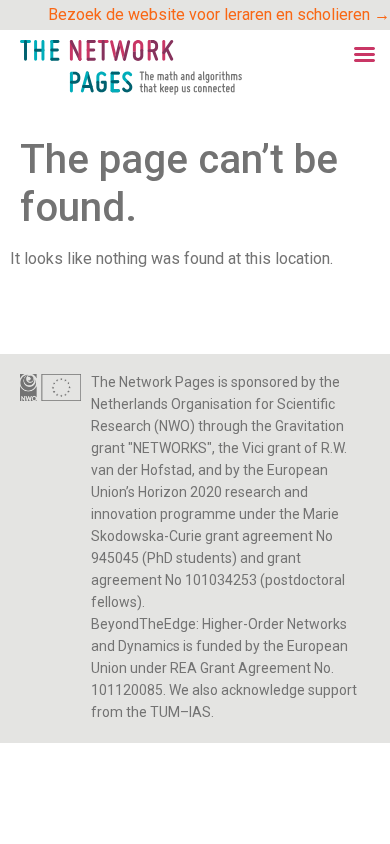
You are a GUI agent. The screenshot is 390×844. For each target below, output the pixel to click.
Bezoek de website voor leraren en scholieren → (219, 14)
